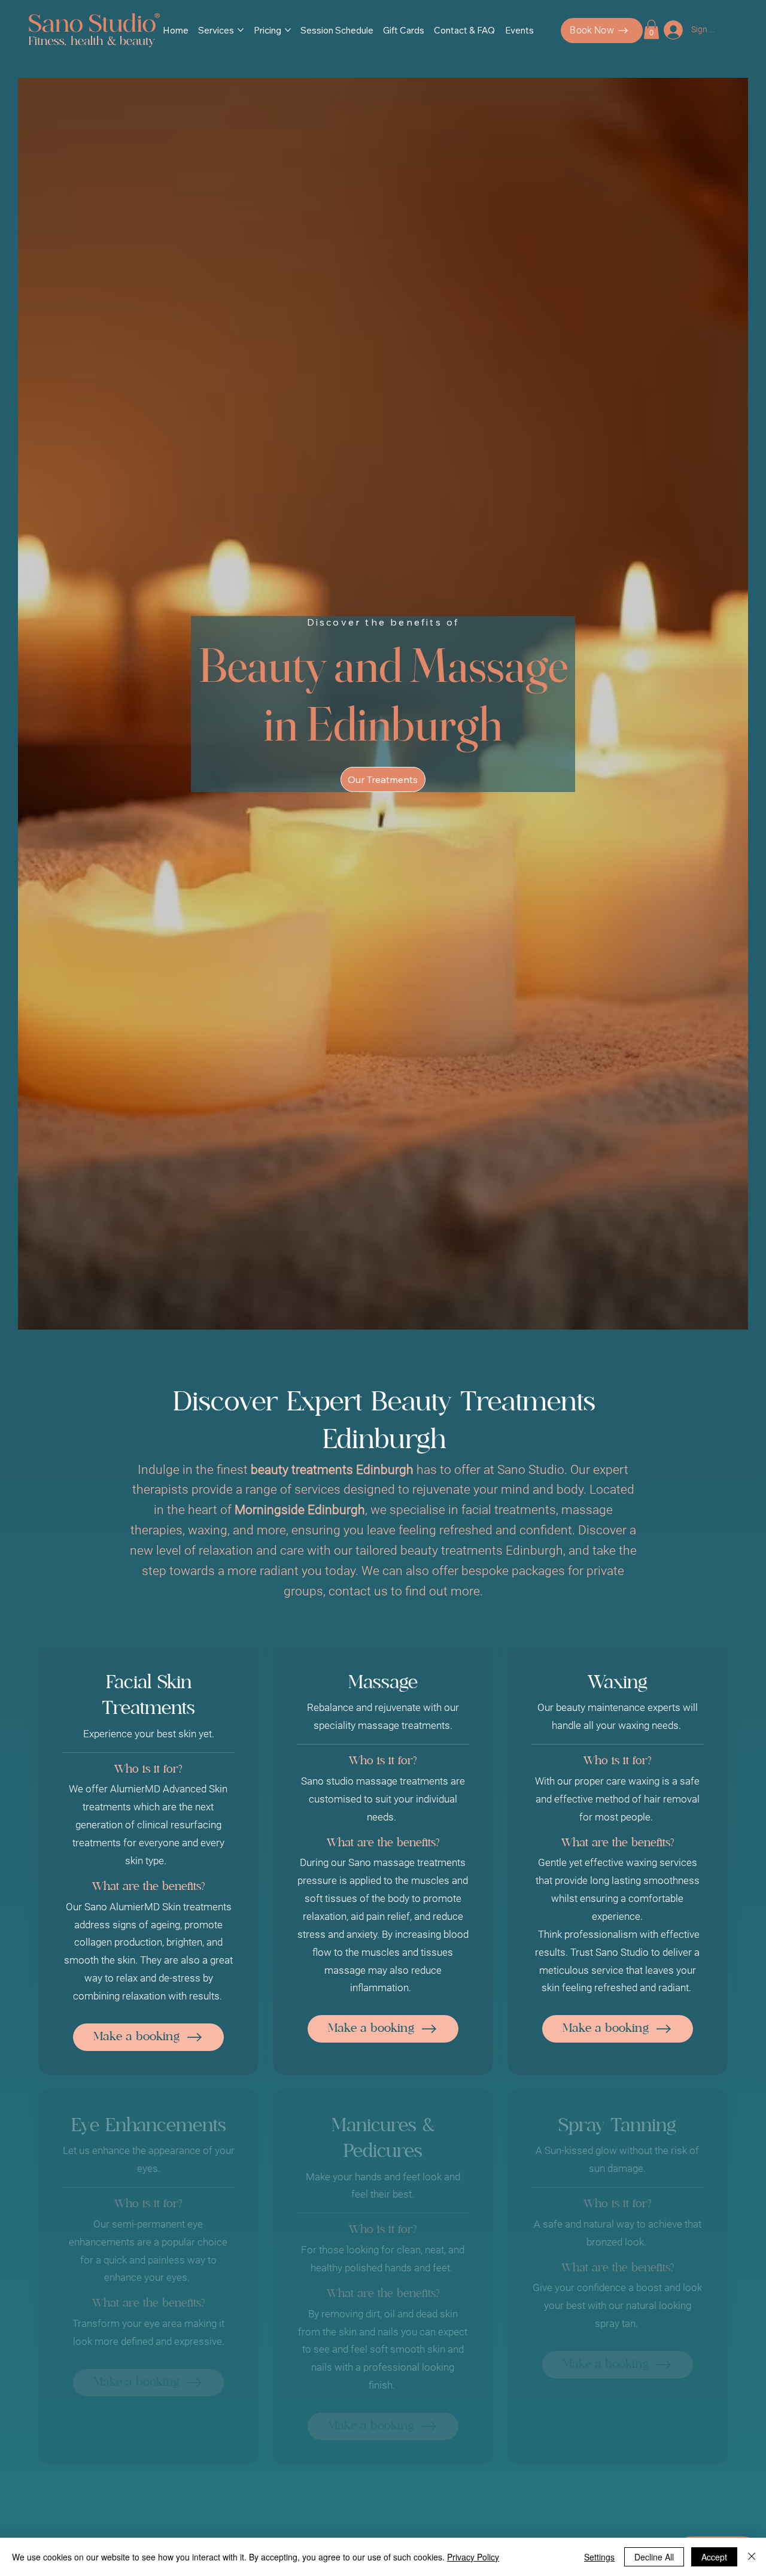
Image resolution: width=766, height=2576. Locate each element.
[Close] (752, 2557)
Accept (714, 2557)
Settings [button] (599, 2557)
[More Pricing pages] (288, 30)
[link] (651, 29)
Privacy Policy (473, 2557)
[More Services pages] (241, 30)
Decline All (654, 2557)
